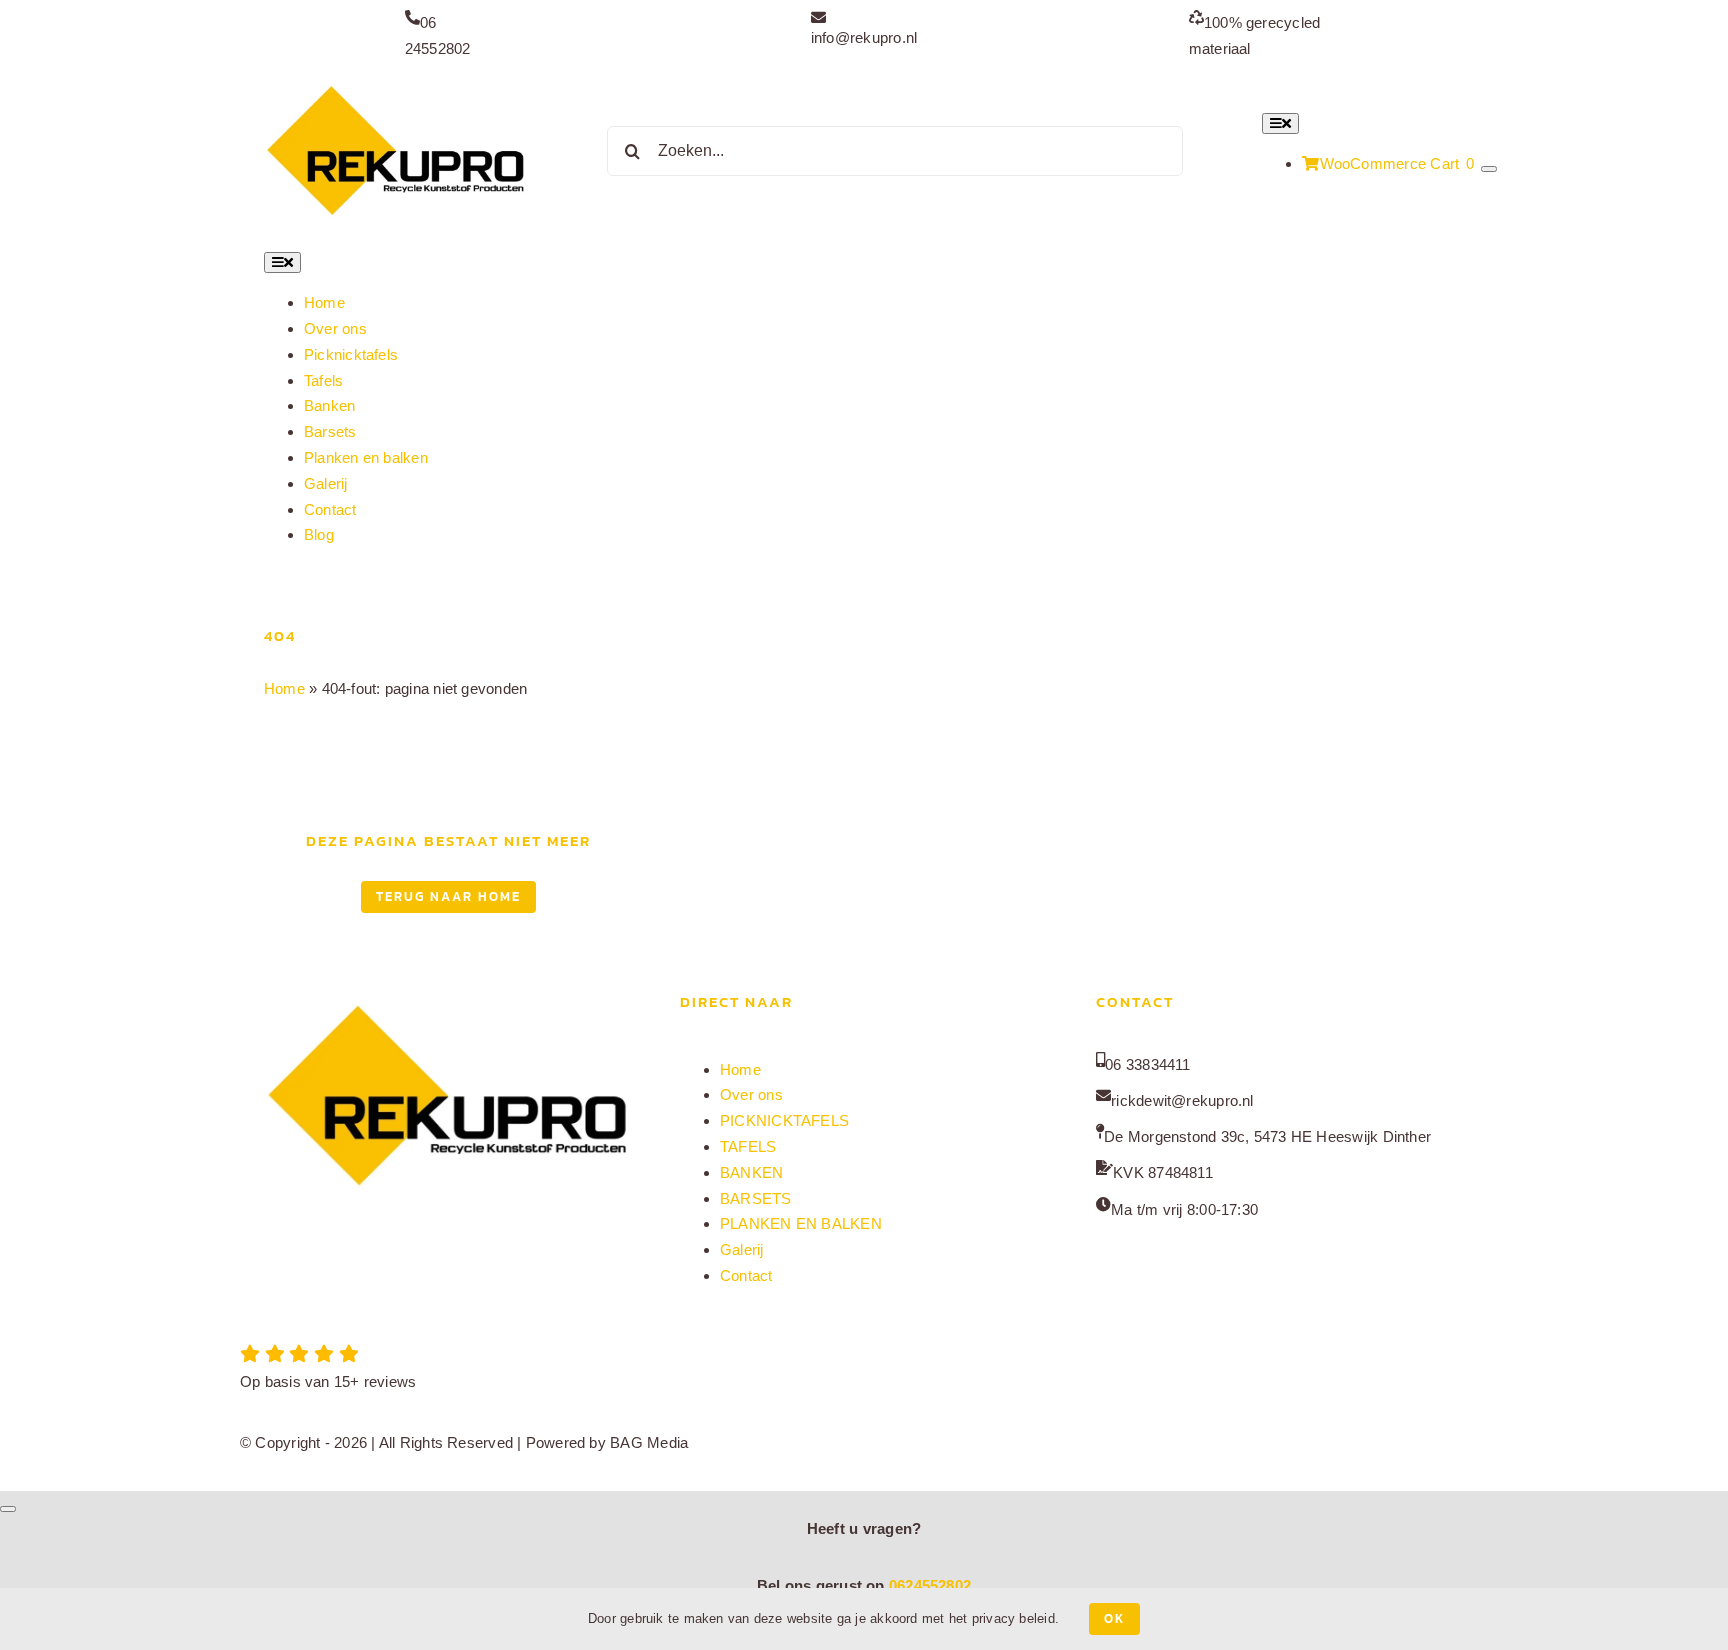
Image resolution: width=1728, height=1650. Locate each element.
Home (284, 688)
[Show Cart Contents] (1489, 169)
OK (1114, 1618)
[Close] (8, 1509)
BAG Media (649, 1442)
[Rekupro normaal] (396, 84)
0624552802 (930, 1585)
